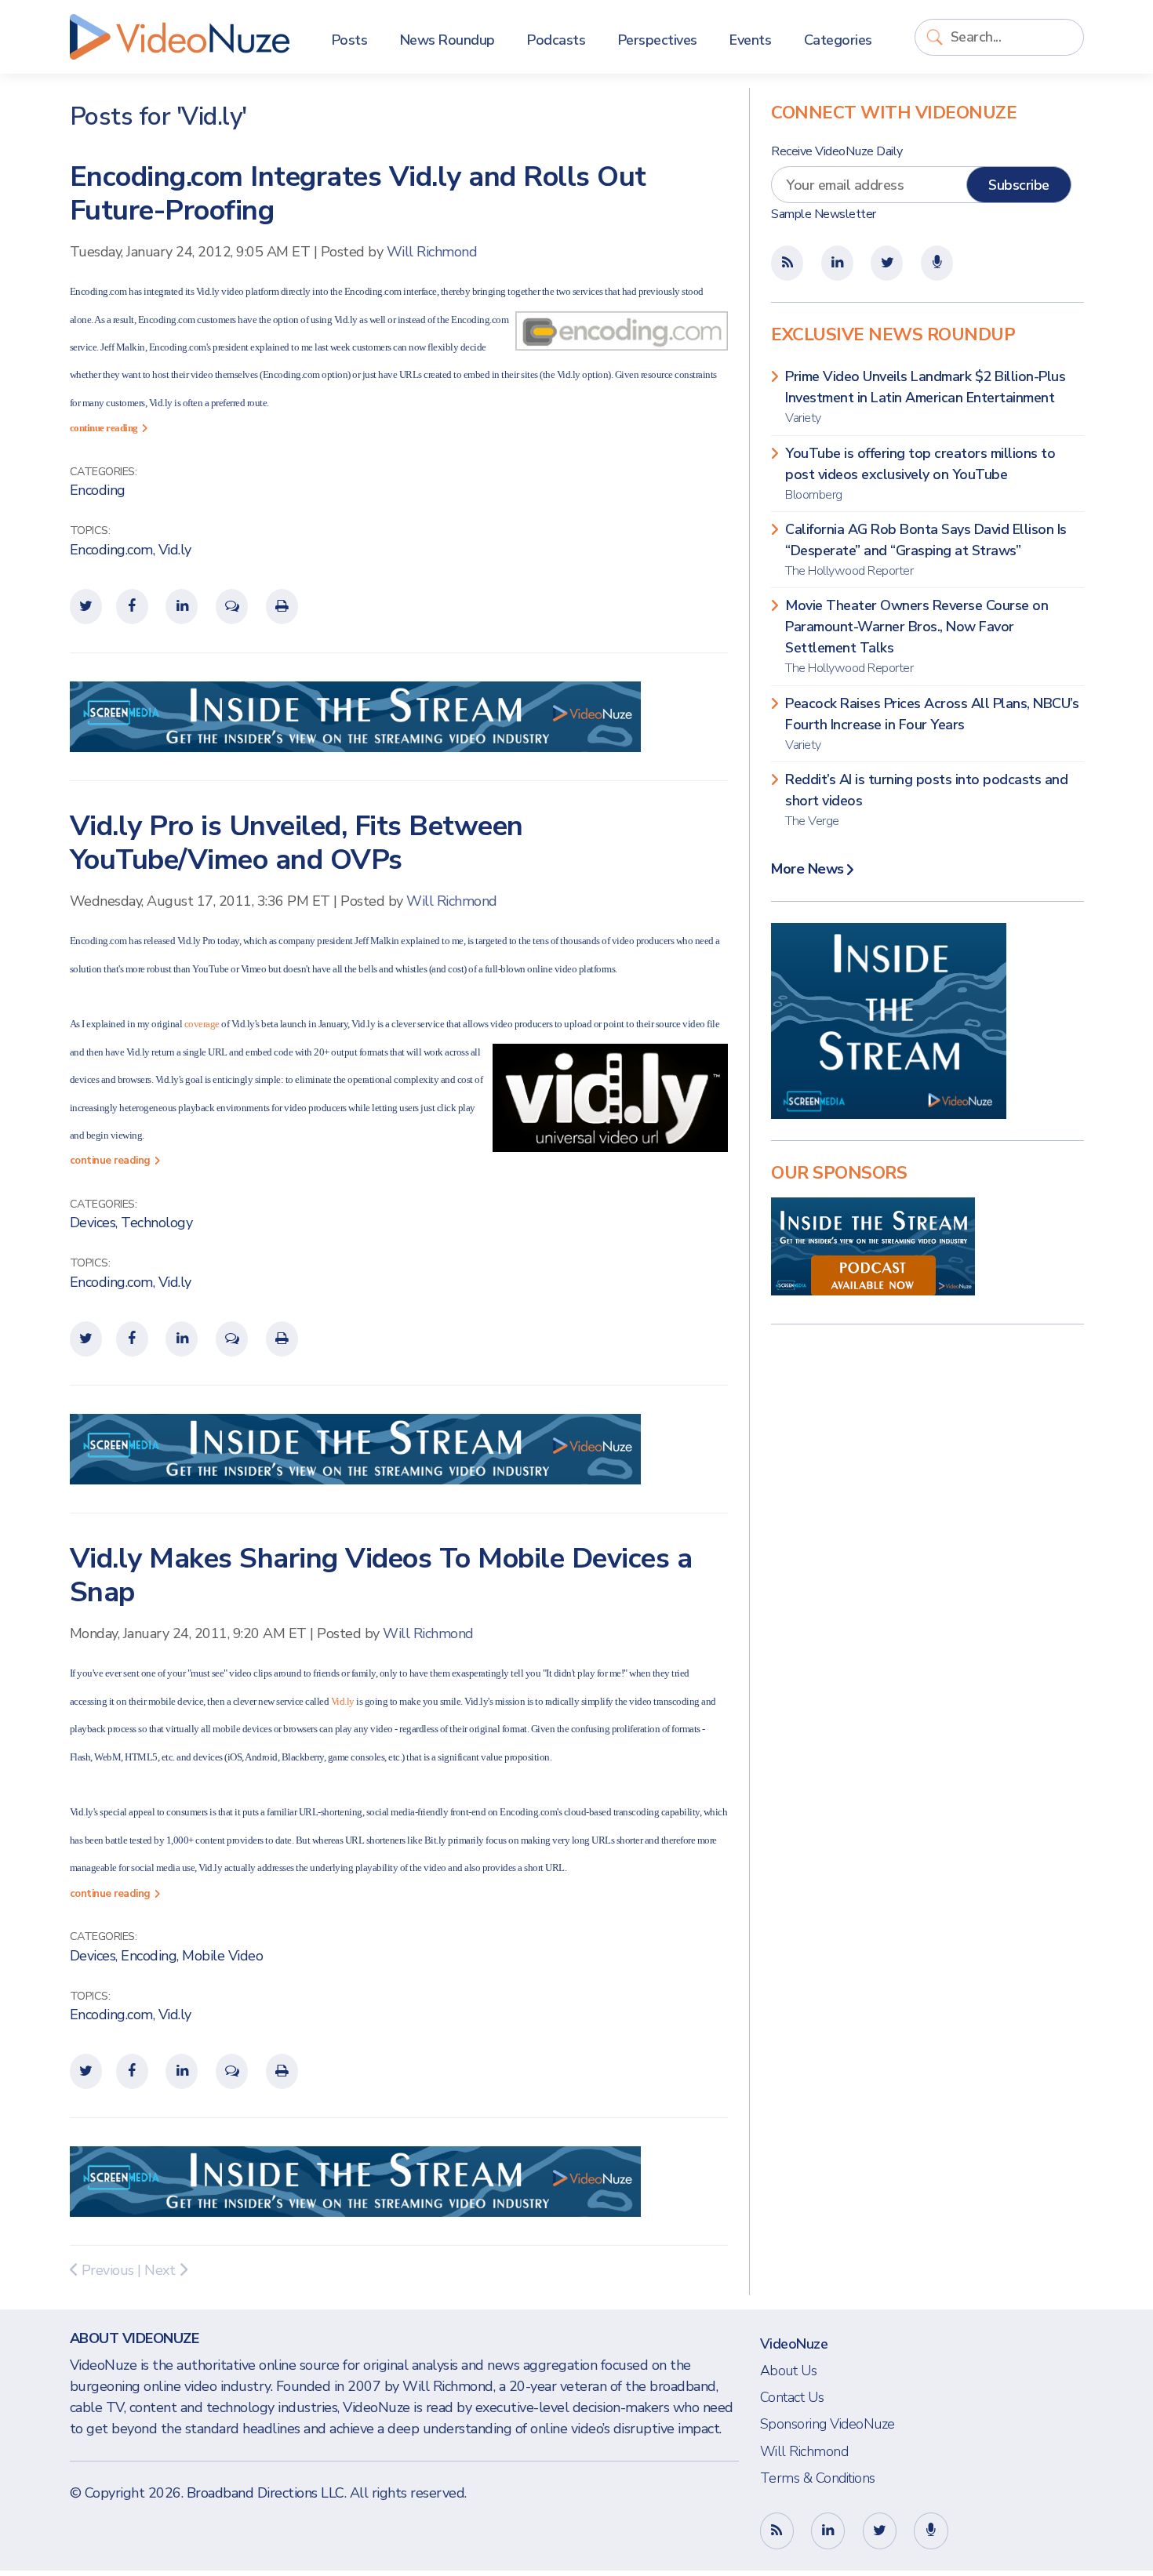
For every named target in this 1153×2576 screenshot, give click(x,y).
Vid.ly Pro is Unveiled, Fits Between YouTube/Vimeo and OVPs (296, 843)
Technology (156, 1223)
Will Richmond (432, 252)
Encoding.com (111, 550)
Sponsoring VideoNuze (827, 2424)
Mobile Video (222, 1956)
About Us (789, 2371)
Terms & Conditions (818, 2478)
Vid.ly (175, 550)
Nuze (180, 37)
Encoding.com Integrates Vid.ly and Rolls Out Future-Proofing (358, 194)
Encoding (98, 490)
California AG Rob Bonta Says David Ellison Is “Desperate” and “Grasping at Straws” (926, 550)
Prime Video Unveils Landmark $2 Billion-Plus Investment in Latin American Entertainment (925, 397)
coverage (202, 1024)
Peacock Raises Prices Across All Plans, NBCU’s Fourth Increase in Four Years (932, 724)
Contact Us (792, 2397)
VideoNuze (794, 2344)
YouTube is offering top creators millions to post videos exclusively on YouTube (920, 474)
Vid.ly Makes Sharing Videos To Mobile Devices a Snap (381, 1575)
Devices (93, 1223)
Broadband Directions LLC (266, 2493)
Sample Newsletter (824, 214)
